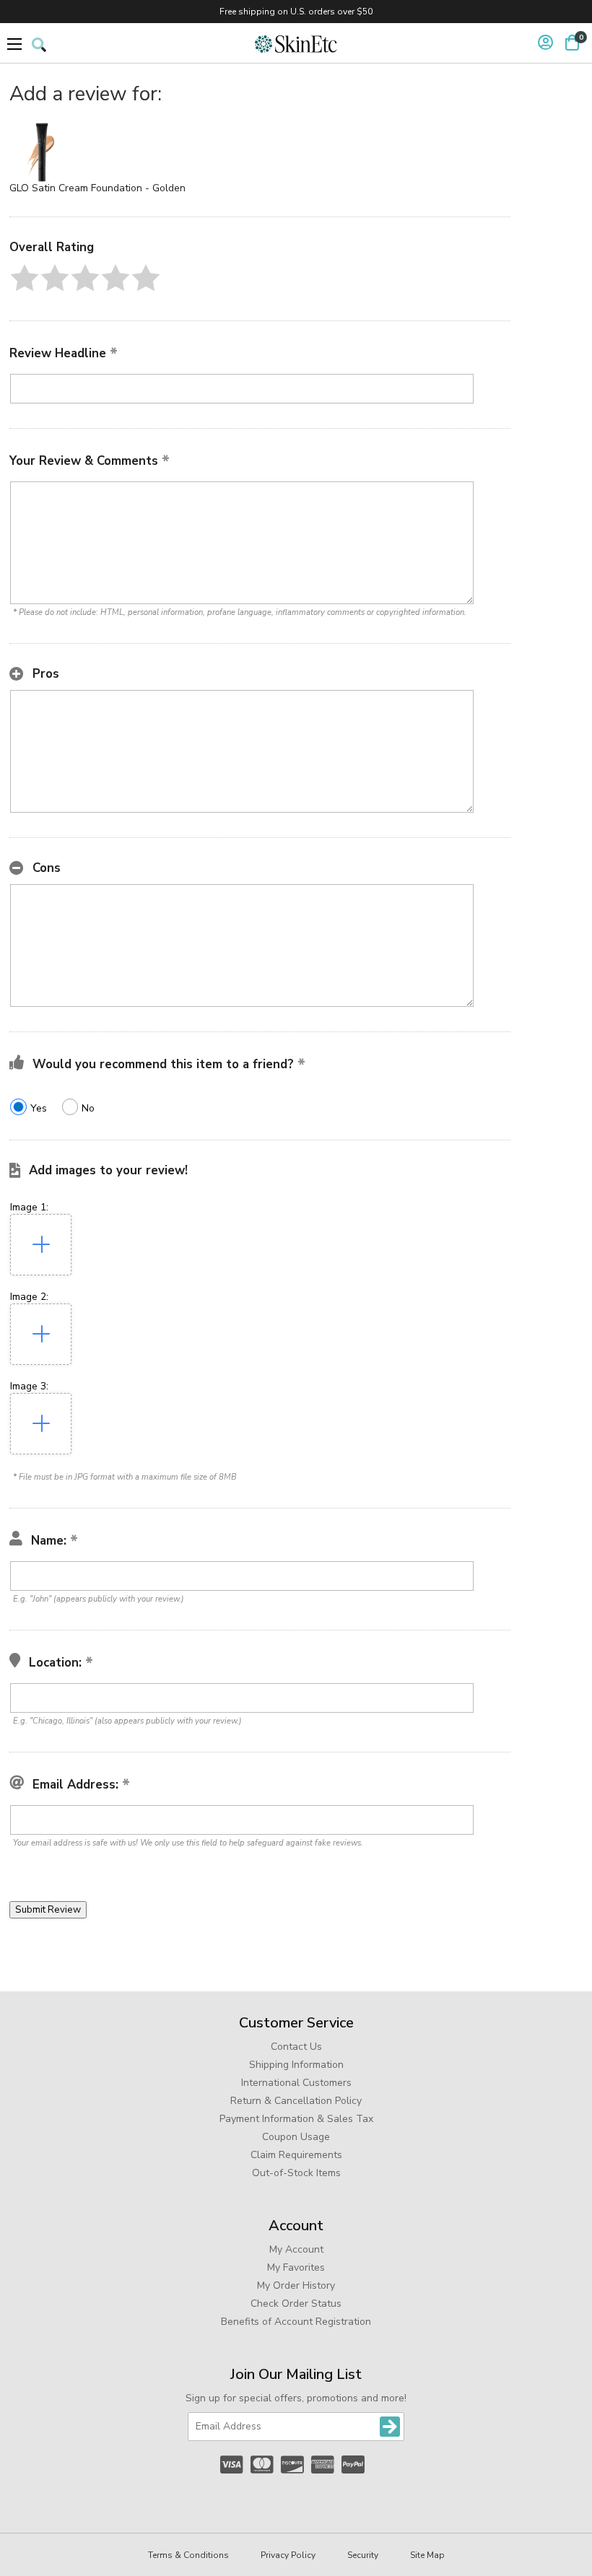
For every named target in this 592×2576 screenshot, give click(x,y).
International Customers (296, 2083)
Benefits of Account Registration (296, 2322)
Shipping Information (296, 2065)
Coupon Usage (296, 2137)
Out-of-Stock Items (296, 2173)
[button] (25, 278)
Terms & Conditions (188, 2555)
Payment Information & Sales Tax (296, 2119)
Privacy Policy (288, 2555)
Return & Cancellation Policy (296, 2101)
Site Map (427, 2555)
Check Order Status (296, 2304)
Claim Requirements (296, 2155)
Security (363, 2555)
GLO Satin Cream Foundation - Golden (97, 188)
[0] (572, 43)
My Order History (296, 2285)
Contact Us (296, 2047)
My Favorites (296, 2267)
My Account (296, 2249)
